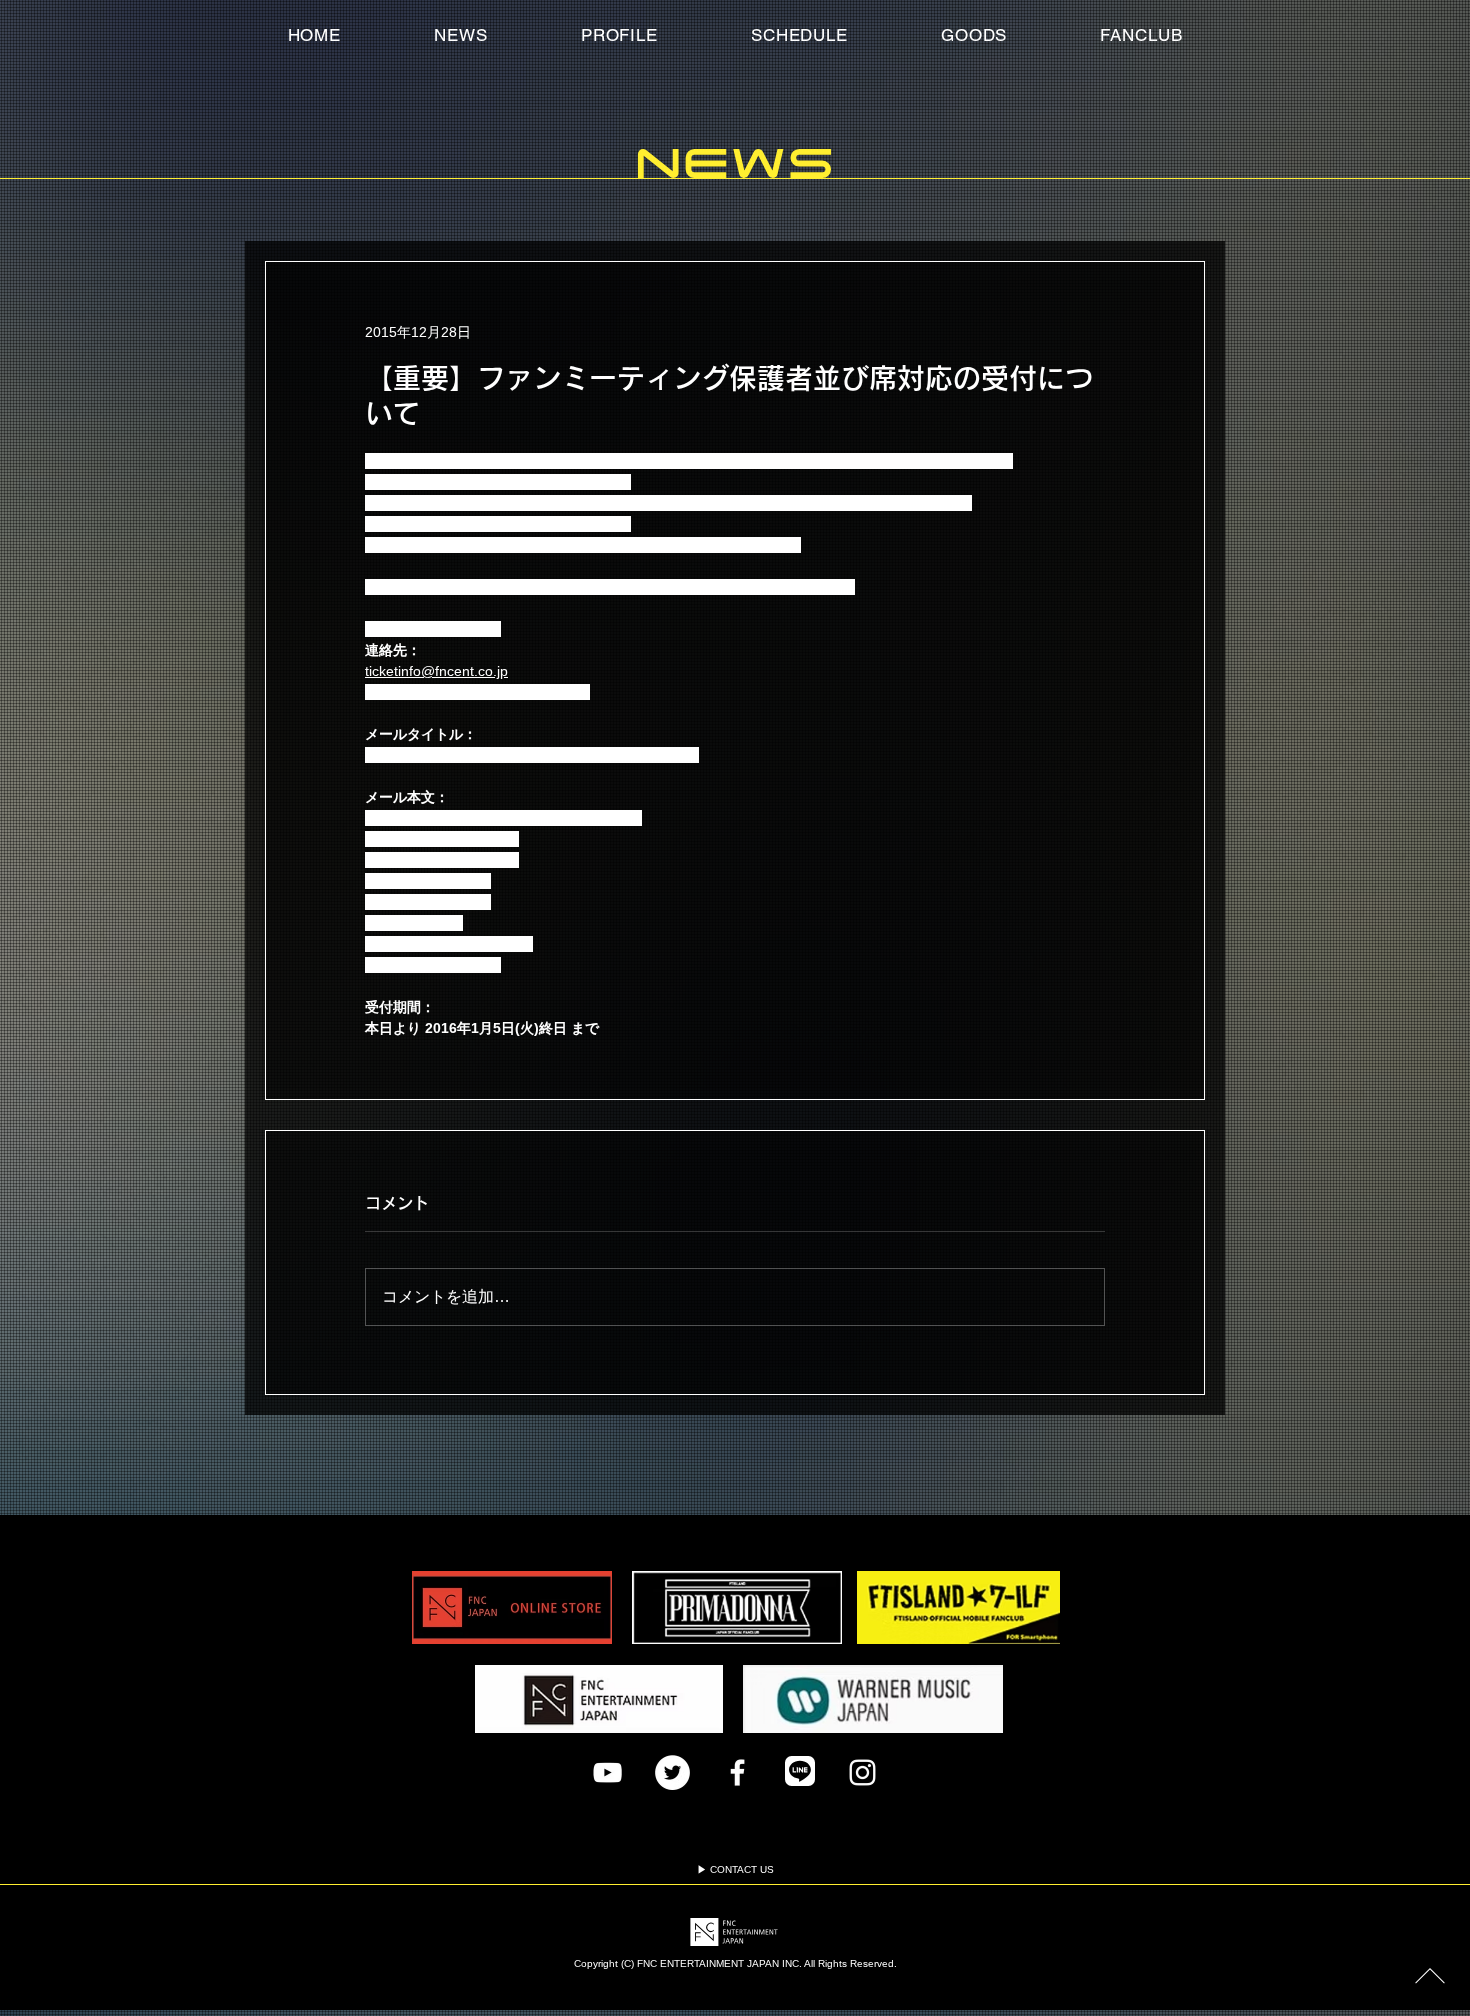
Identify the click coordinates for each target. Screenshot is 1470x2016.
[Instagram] (862, 1772)
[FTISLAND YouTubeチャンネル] (607, 1772)
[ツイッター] (672, 1772)
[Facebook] (737, 1772)
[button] (1141, 35)
